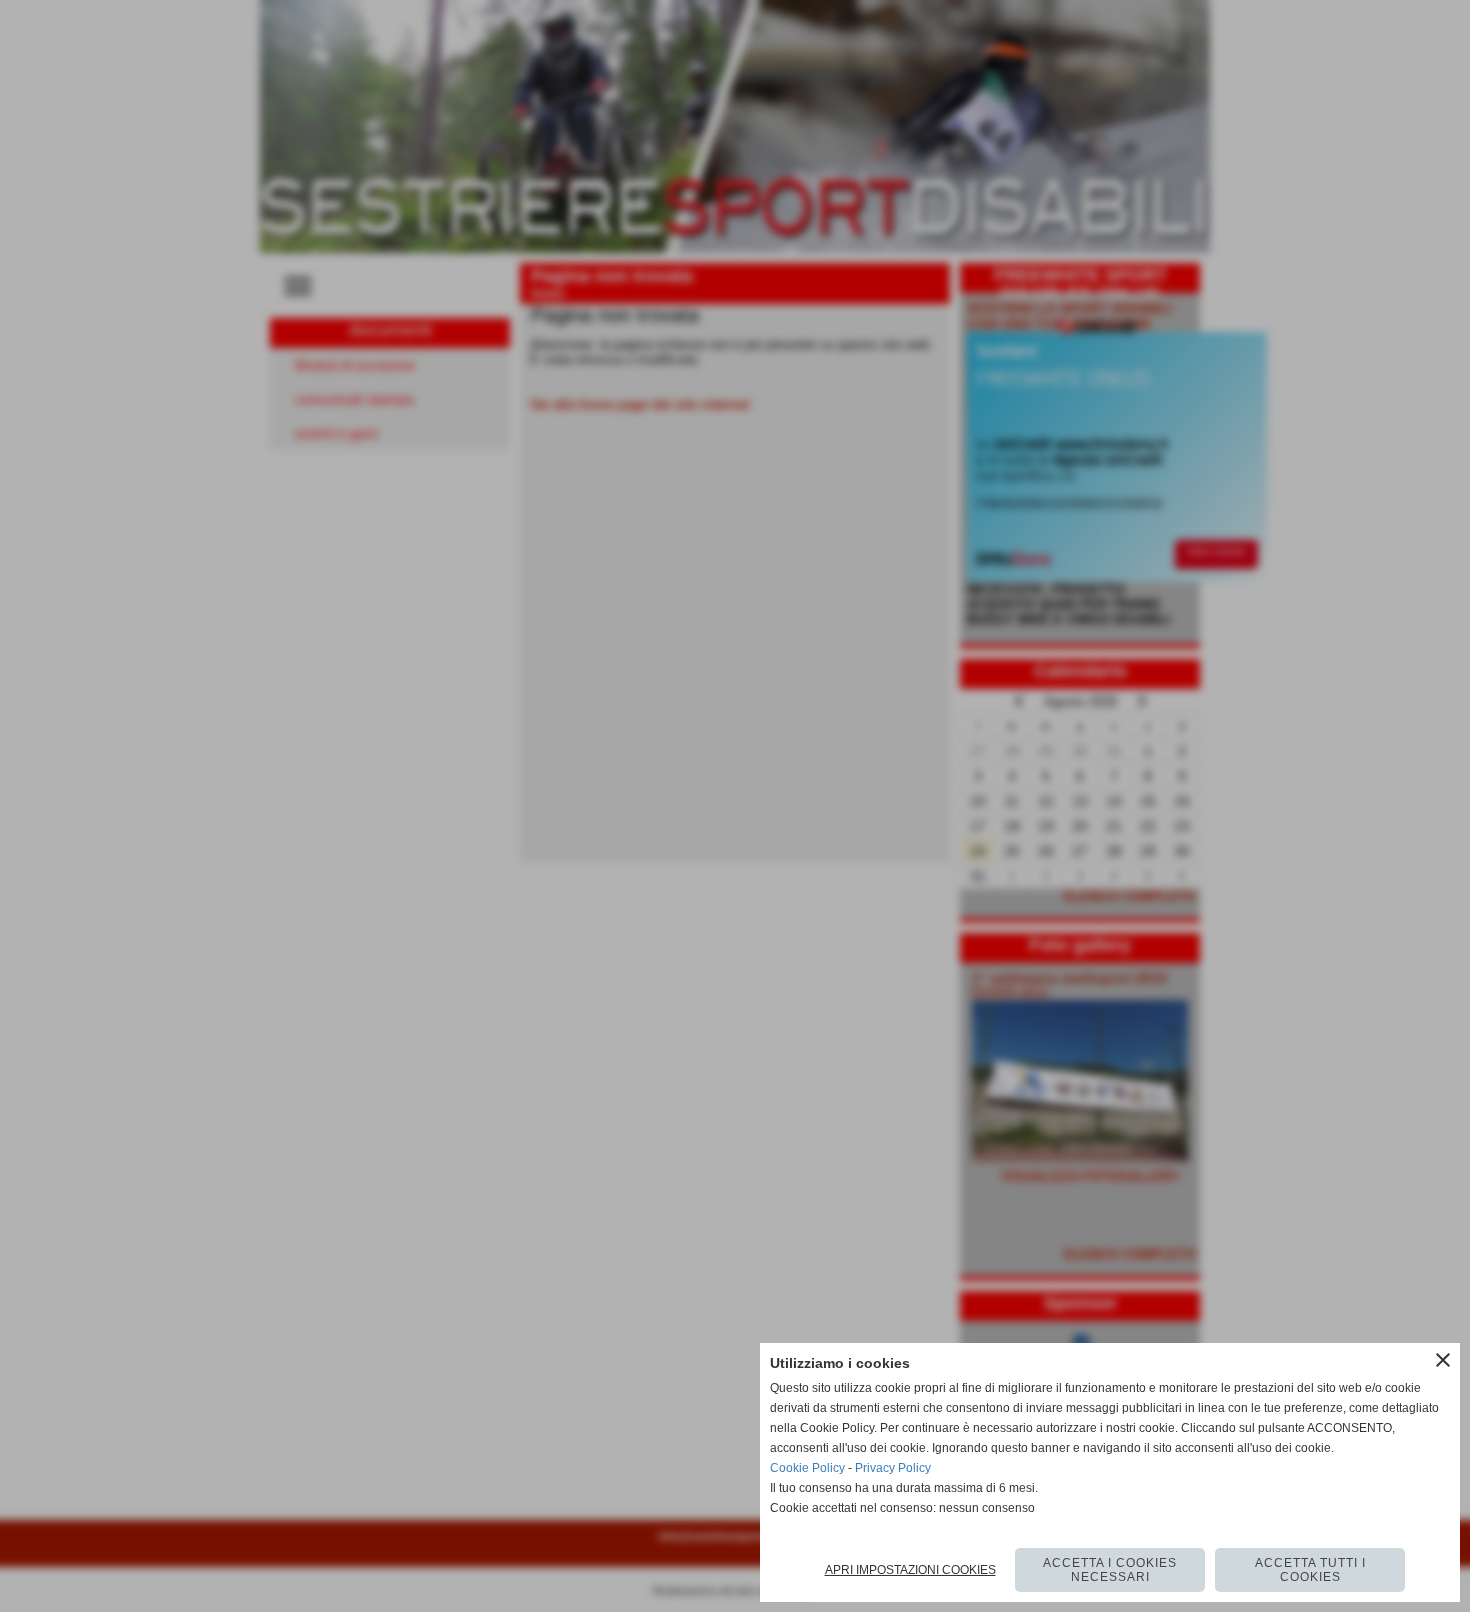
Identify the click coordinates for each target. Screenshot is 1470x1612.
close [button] (1443, 1360)
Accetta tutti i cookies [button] (1310, 1570)
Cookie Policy (807, 1468)
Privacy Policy (893, 1468)
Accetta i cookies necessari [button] (1110, 1570)
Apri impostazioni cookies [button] (910, 1570)
